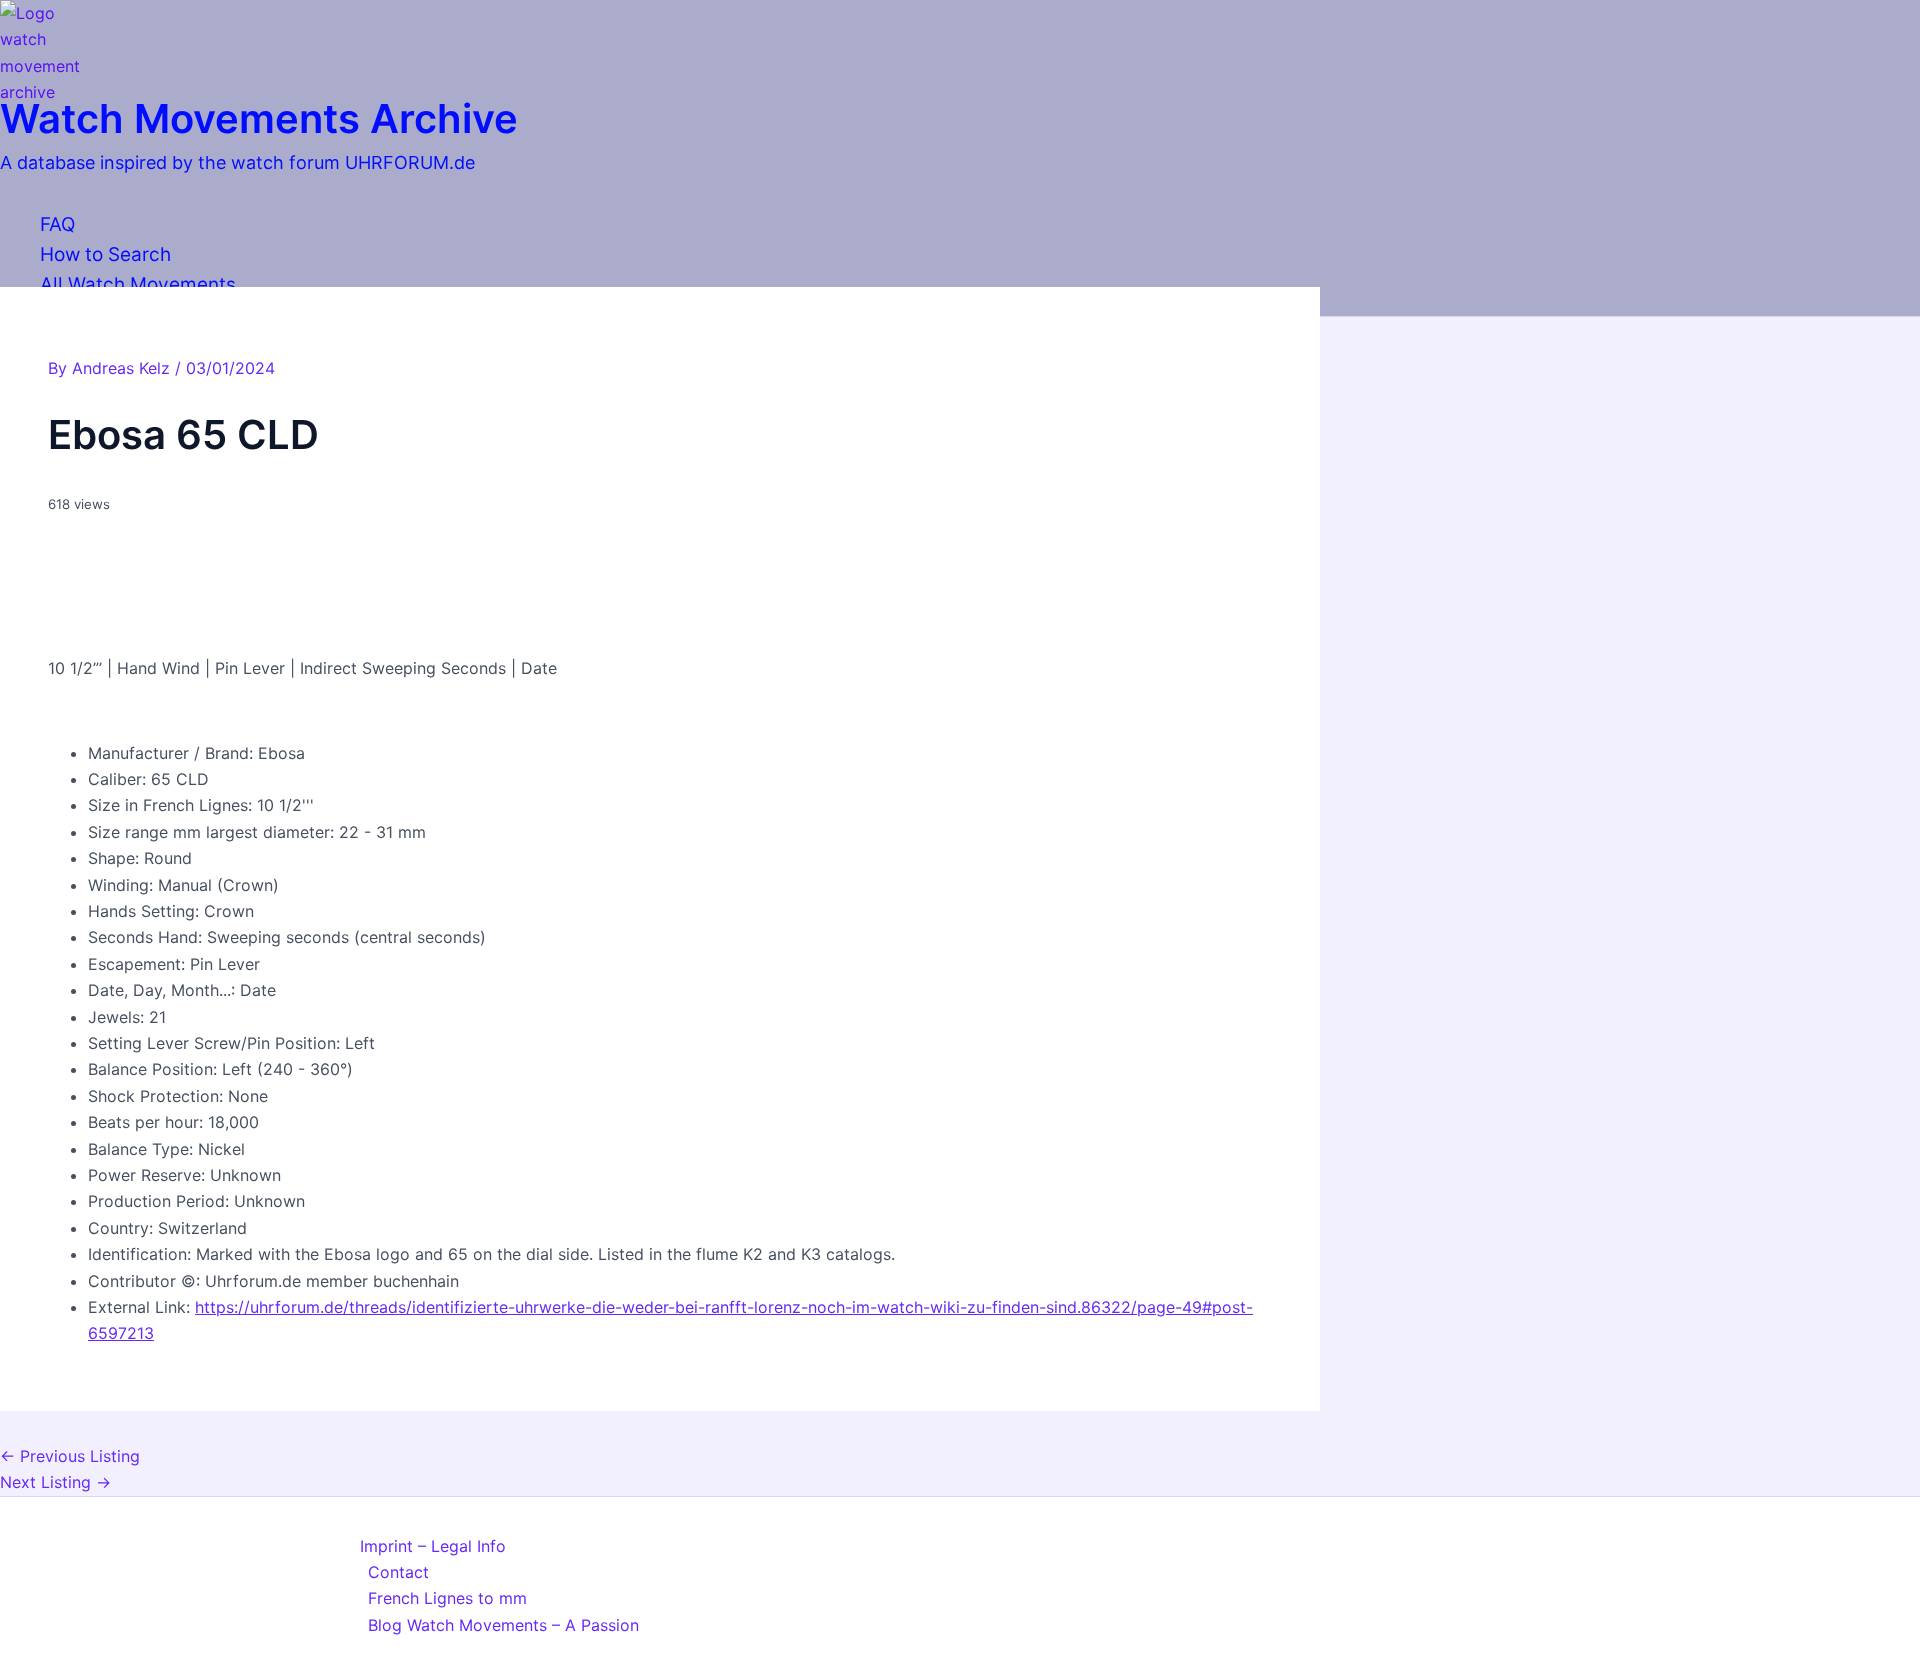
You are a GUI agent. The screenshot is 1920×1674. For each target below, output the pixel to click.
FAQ (57, 224)
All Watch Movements (138, 284)
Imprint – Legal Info (433, 1546)
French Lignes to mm (447, 1598)
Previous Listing (70, 1456)
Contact (398, 1572)
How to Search (105, 254)
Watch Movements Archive (259, 118)
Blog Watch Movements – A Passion (503, 1625)
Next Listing (55, 1482)
